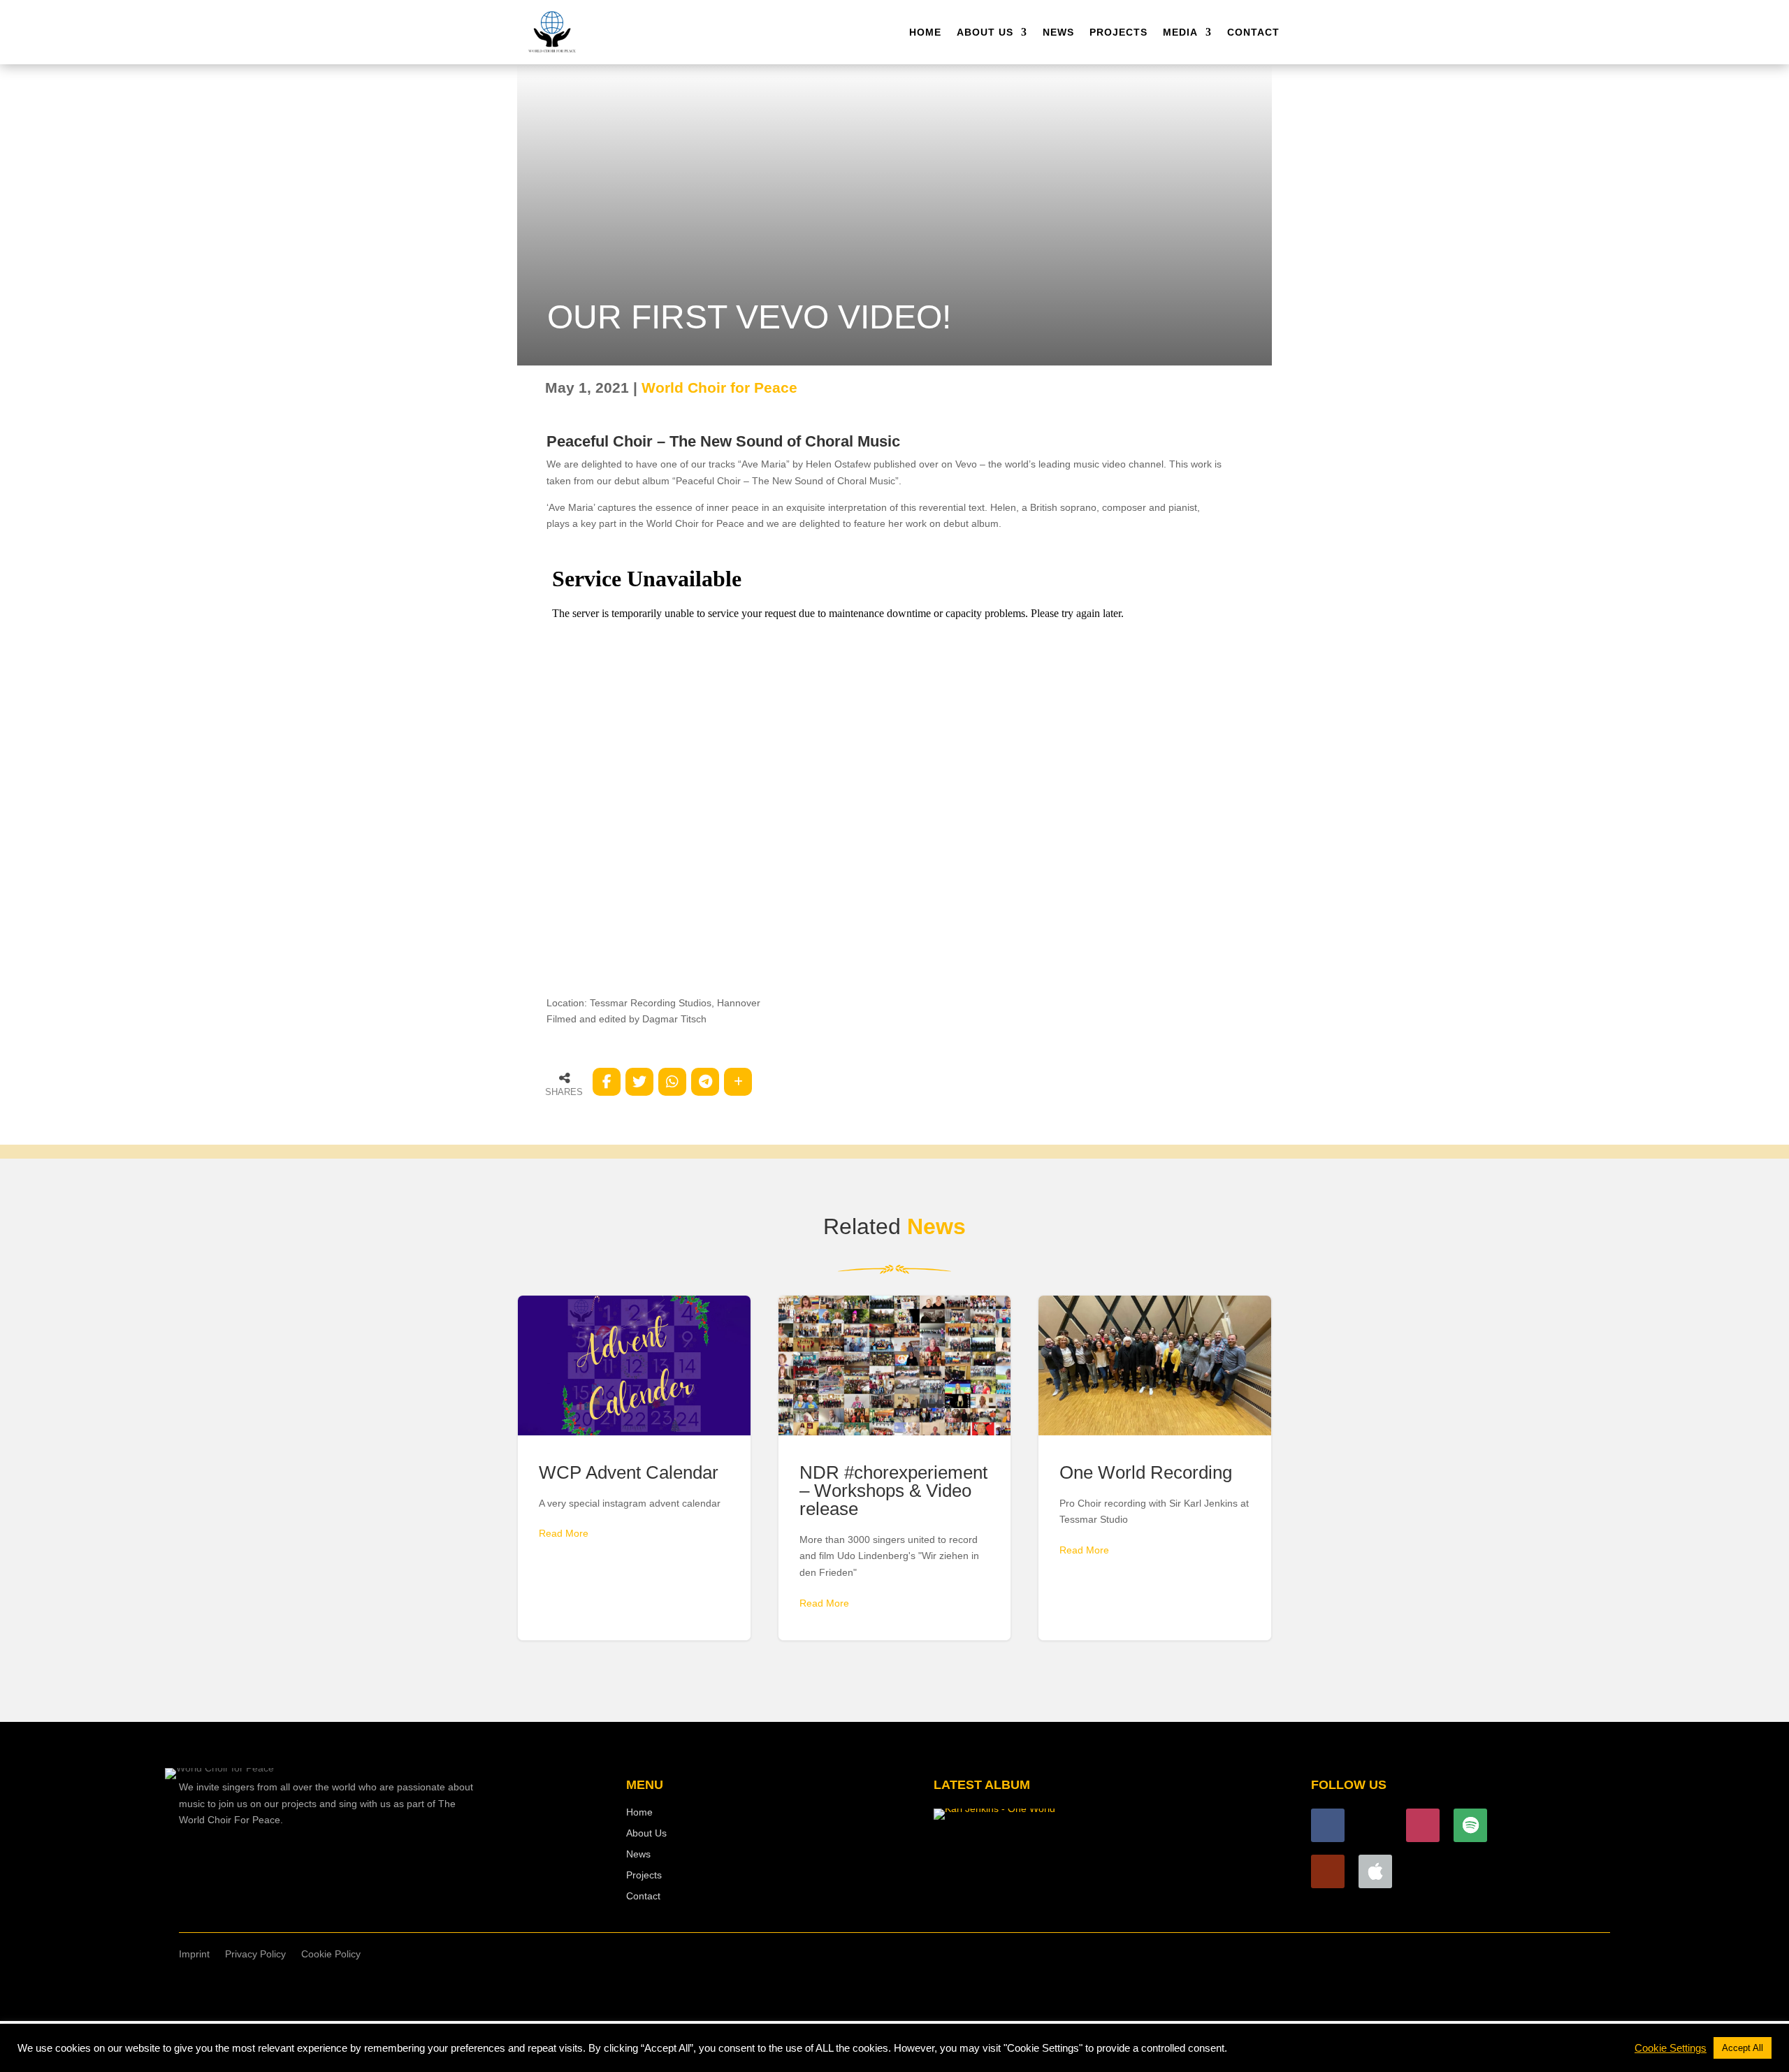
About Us (985, 32)
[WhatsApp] (672, 1082)
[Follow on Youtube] (1328, 1871)
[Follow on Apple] (1375, 1871)
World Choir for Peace (719, 387)
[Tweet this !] (639, 1082)
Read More (564, 1533)
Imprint (194, 1954)
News (1058, 32)
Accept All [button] (1743, 2048)
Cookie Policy (331, 1954)
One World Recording (1155, 1468)
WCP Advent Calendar (634, 1468)
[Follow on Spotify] (1470, 1825)
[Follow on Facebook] (1328, 1825)
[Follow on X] (1375, 1825)
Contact (1253, 32)
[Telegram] (705, 1082)
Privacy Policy (255, 1954)
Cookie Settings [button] (1671, 2048)
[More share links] (738, 1082)
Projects (1118, 32)
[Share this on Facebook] (607, 1082)
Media (1180, 32)
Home (925, 32)
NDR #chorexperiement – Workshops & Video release (895, 1468)
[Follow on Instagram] (1423, 1825)
